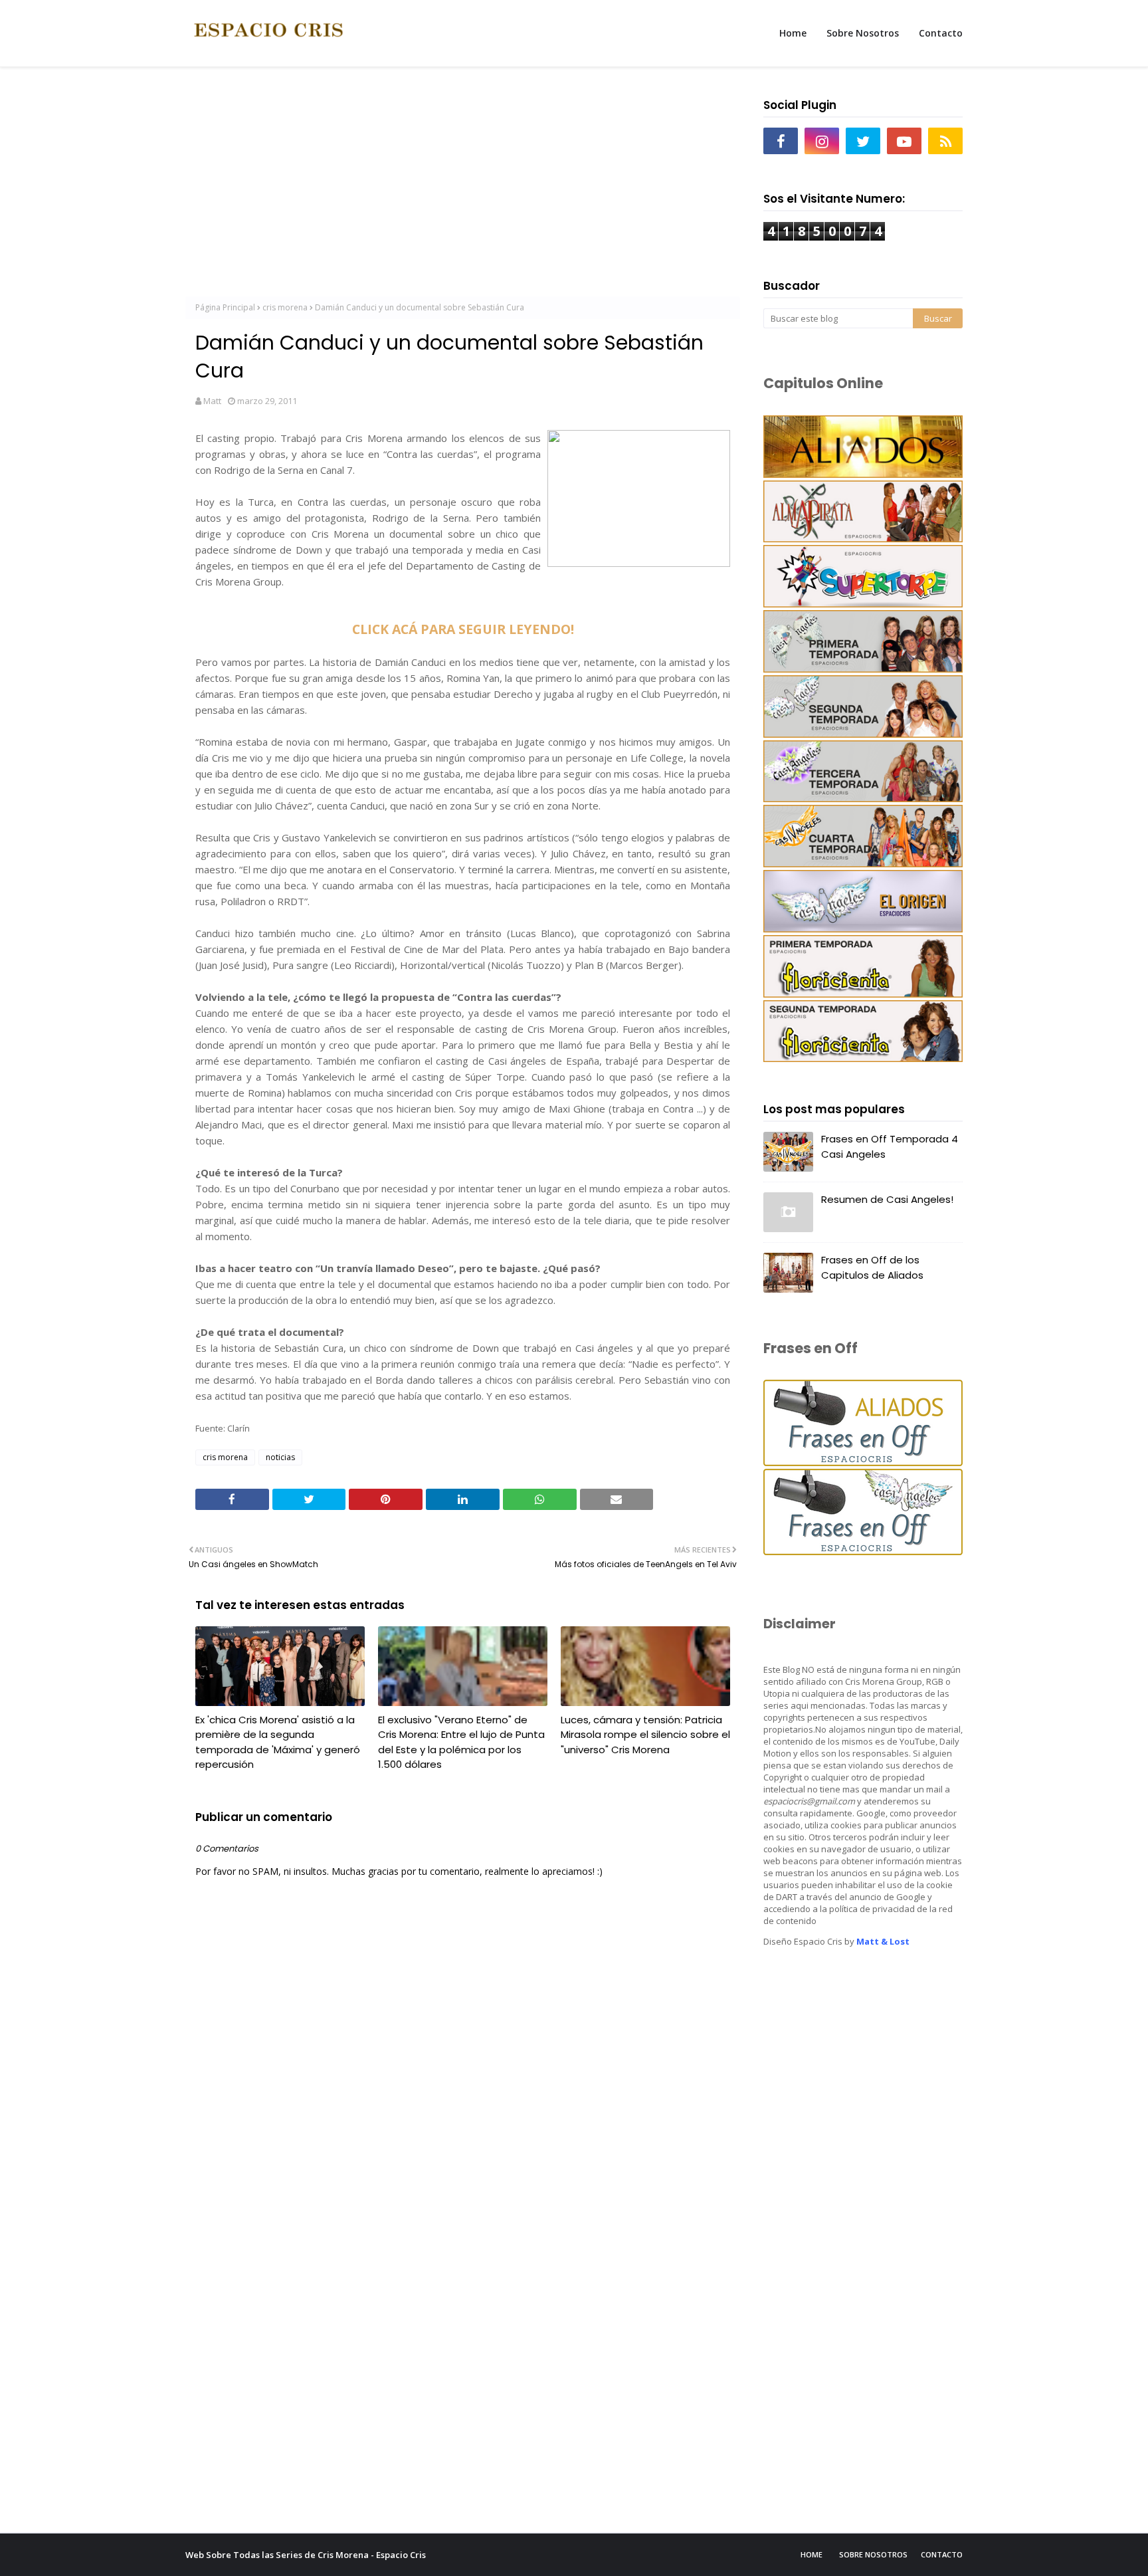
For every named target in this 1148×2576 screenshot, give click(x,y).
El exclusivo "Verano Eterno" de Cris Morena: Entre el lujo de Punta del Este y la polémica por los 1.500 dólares (461, 1742)
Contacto (942, 2554)
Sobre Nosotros (873, 2554)
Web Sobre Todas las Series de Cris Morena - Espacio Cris (306, 2555)
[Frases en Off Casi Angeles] (863, 1552)
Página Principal (225, 307)
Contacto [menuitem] (941, 33)
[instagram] (822, 141)
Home (812, 2554)
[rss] (945, 141)
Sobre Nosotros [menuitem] (863, 33)
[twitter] (863, 141)
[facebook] (781, 141)
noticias (280, 1457)
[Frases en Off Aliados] (863, 1462)
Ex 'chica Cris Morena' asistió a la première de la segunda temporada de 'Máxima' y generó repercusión (278, 1742)
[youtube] (904, 141)
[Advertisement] (463, 187)
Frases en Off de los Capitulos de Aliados (872, 1267)
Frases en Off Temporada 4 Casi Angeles (890, 1146)
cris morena (285, 307)
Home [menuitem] (793, 33)
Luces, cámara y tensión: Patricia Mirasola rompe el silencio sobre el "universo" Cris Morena (645, 1735)
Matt (212, 401)
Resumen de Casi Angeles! (887, 1199)
